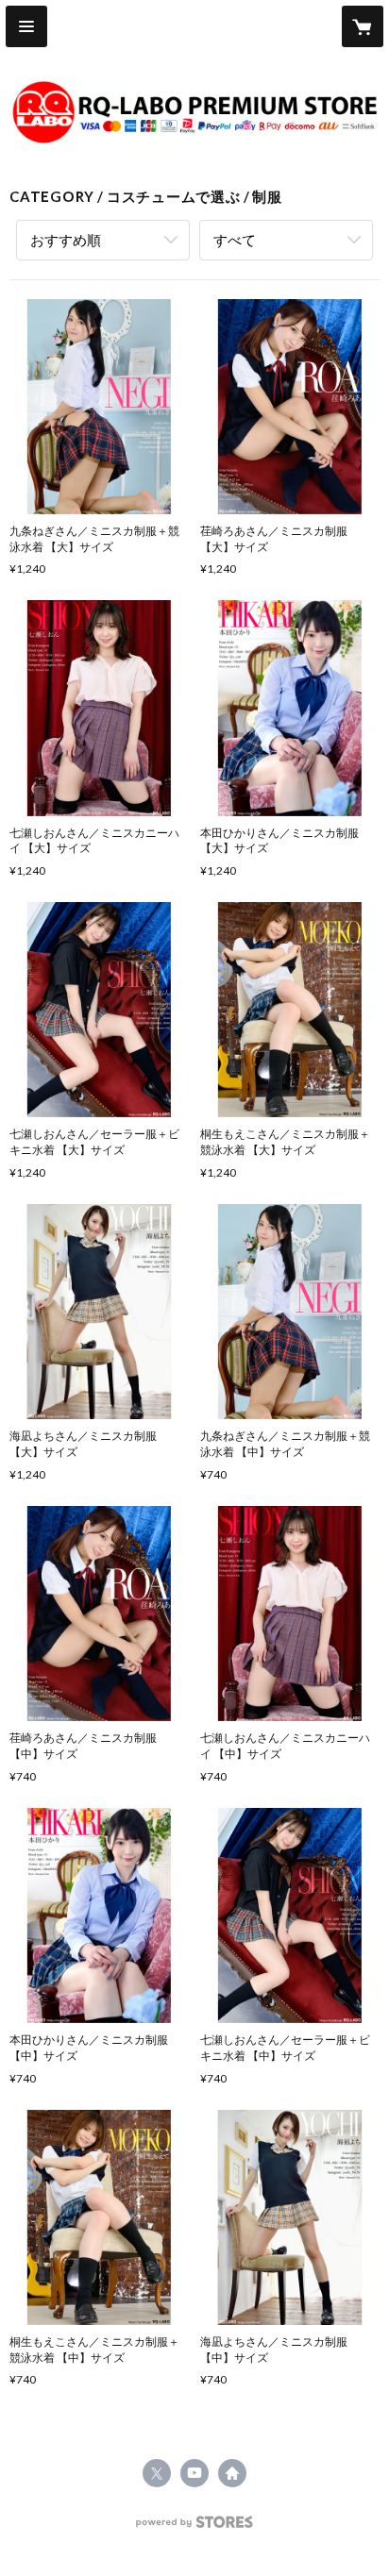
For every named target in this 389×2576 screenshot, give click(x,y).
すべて (235, 240)
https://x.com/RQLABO (157, 2473)
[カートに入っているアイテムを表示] (363, 26)
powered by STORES (195, 2527)
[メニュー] (26, 26)
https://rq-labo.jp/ (232, 2473)
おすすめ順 (66, 240)
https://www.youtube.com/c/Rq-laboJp (194, 2473)
